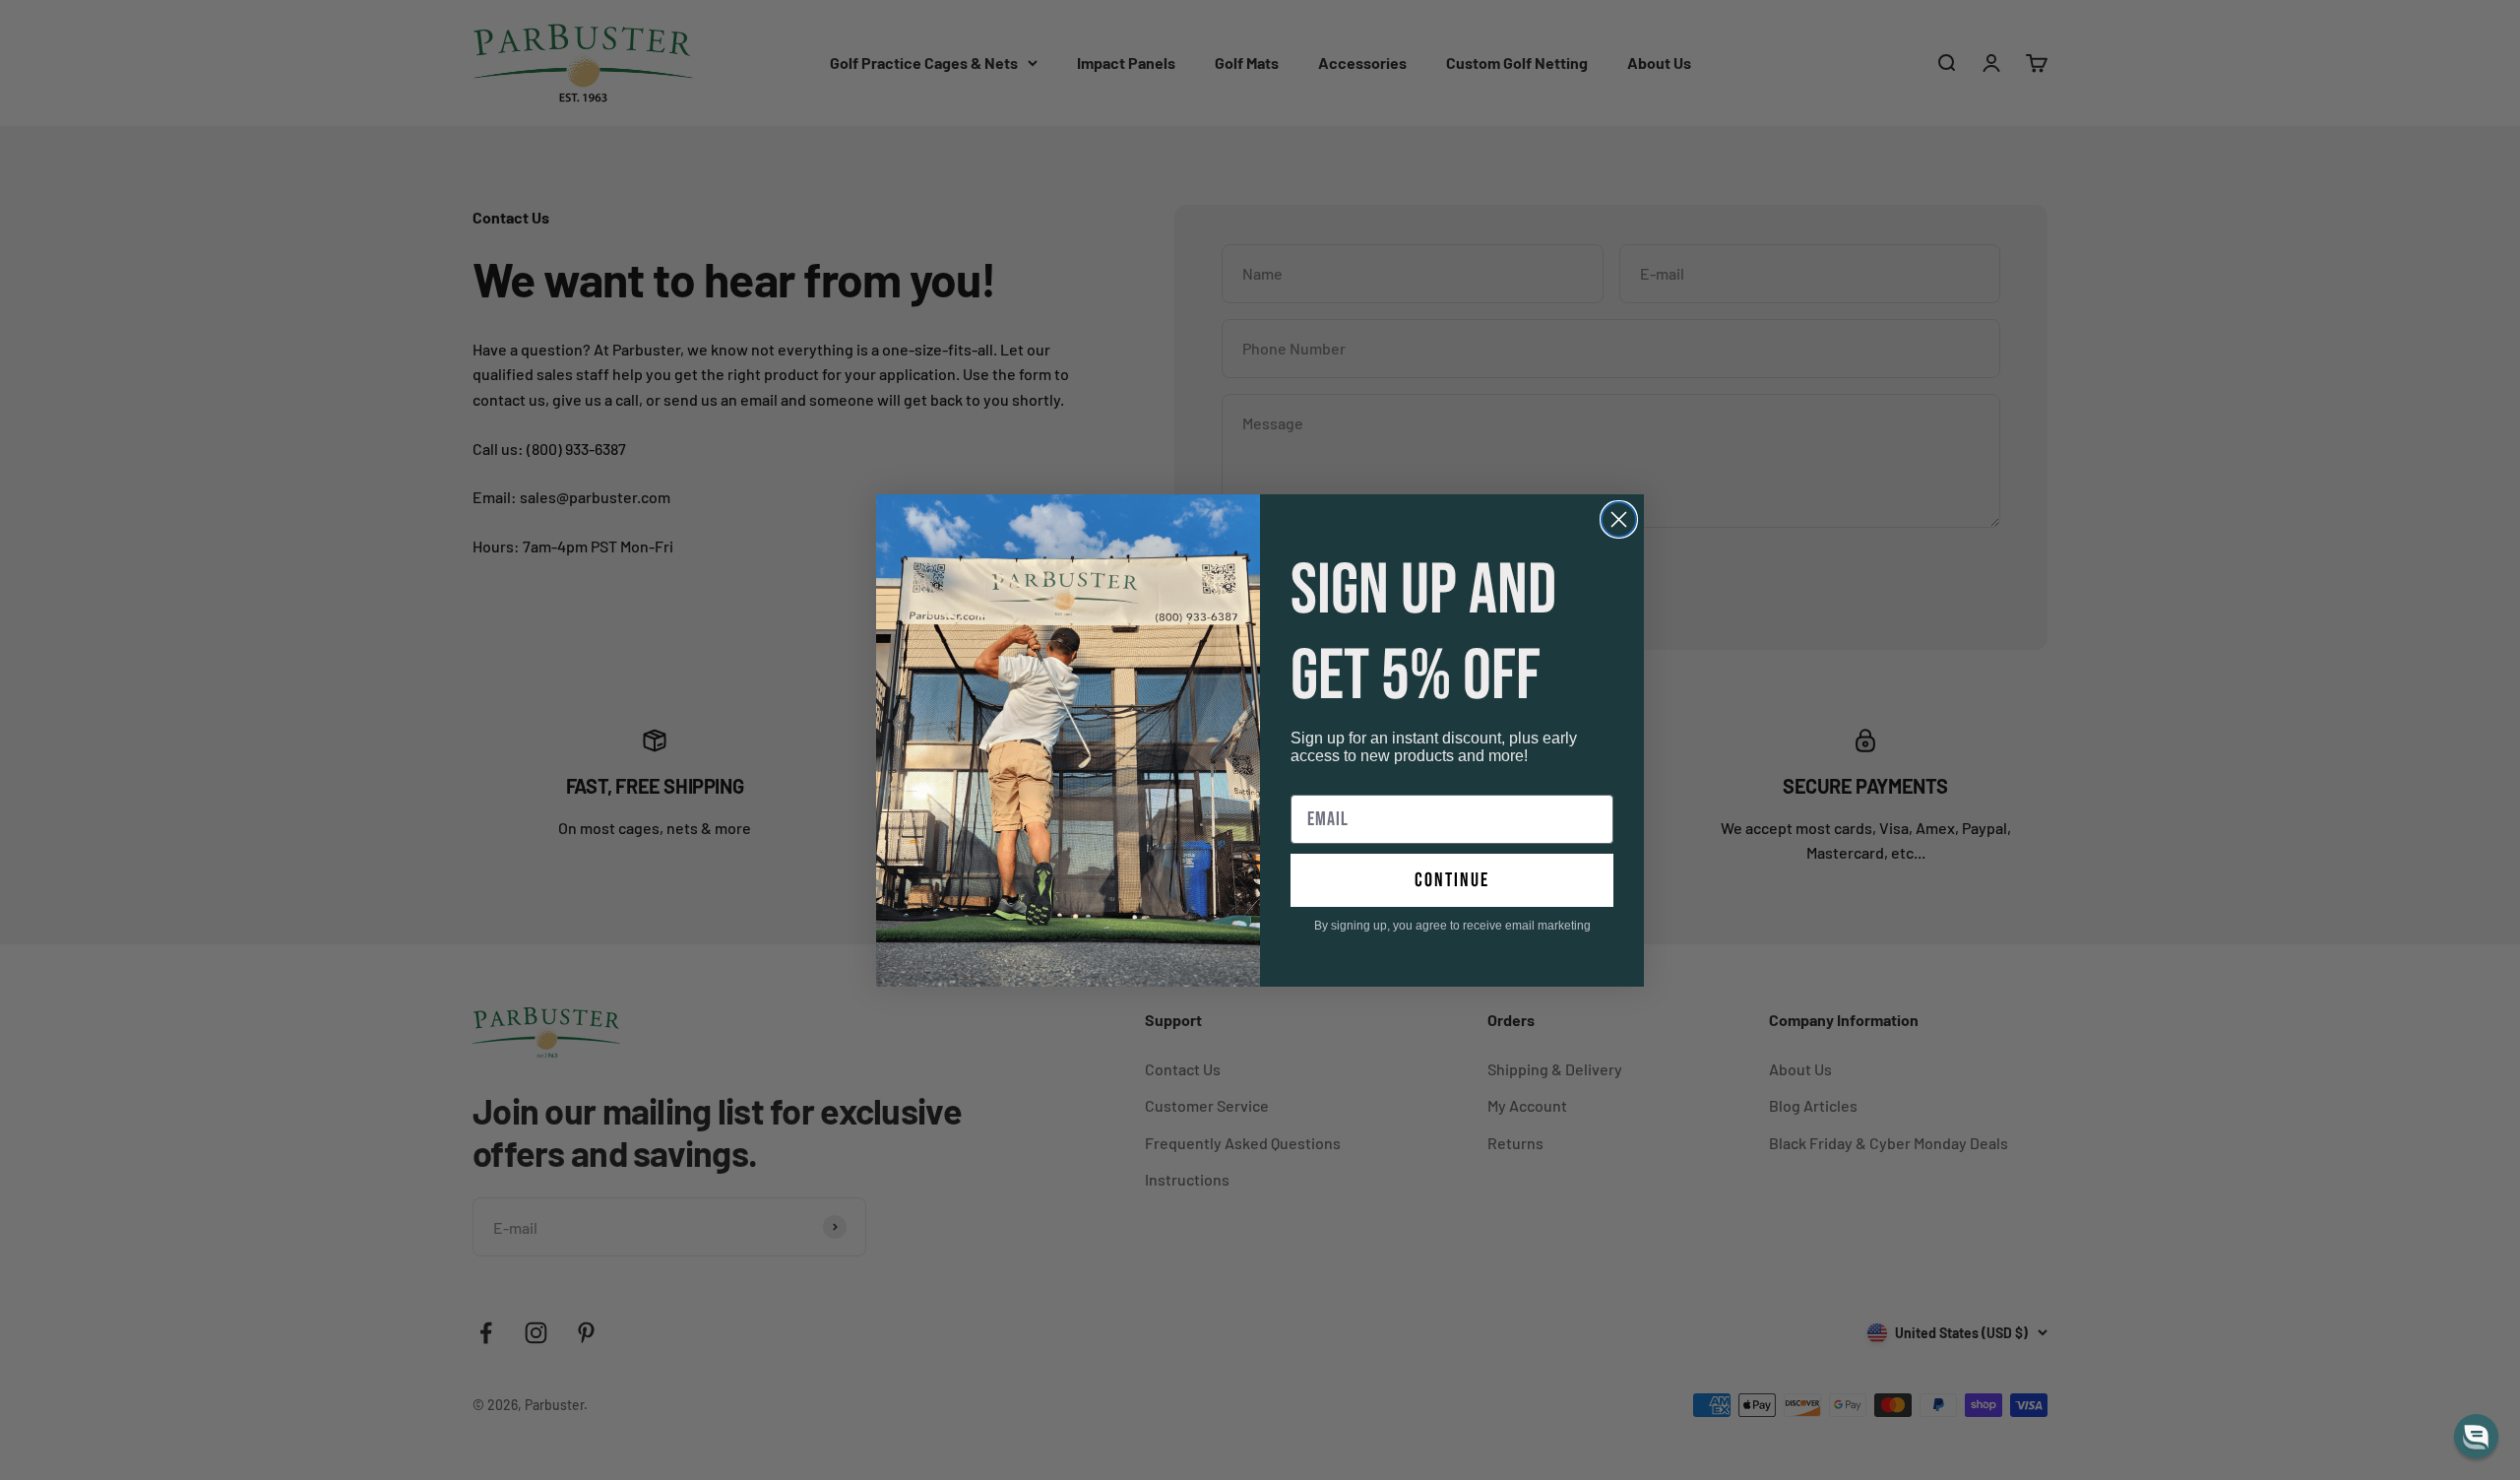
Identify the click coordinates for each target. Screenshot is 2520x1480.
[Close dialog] (1619, 519)
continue (1452, 880)
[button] (2476, 1436)
